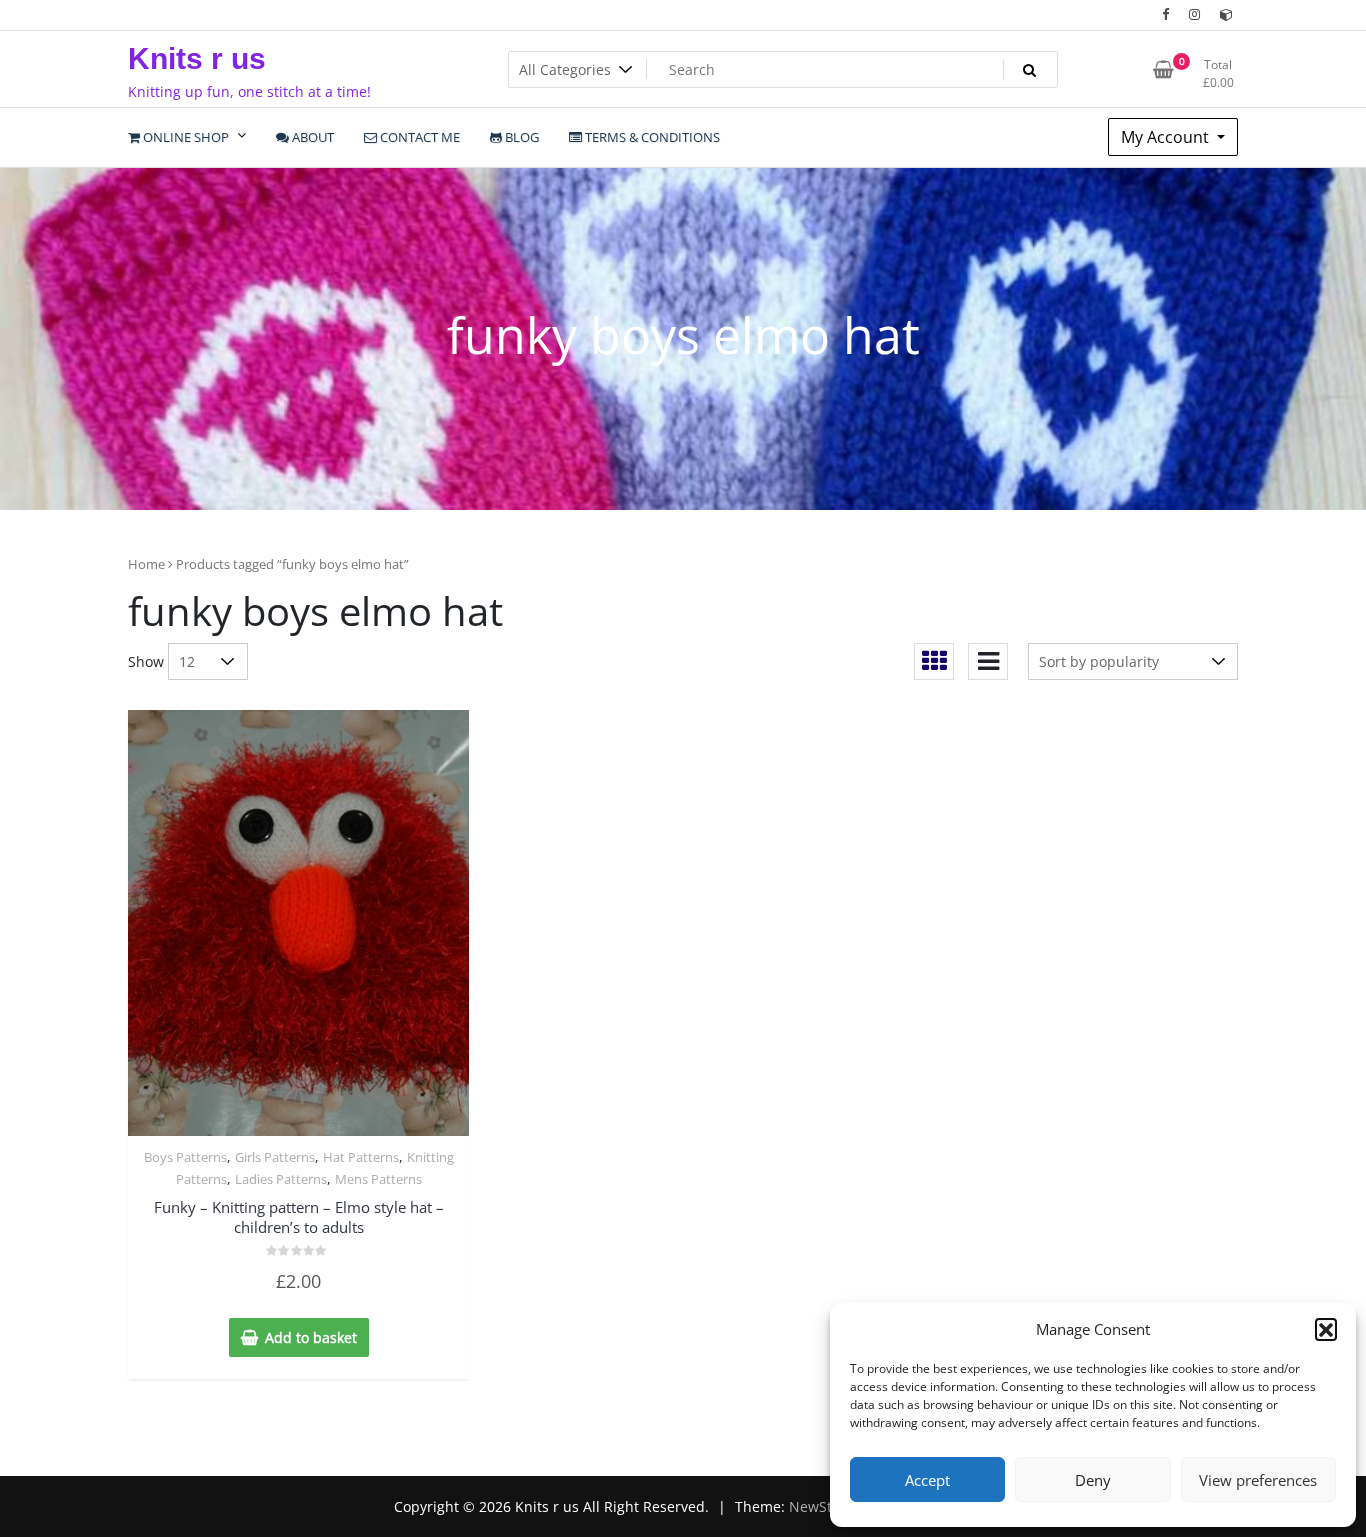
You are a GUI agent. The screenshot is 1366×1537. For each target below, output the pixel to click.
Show (146, 661)
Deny (1093, 1480)
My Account (1167, 137)
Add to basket (311, 1337)
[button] (1326, 1329)
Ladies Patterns (281, 1179)
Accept (927, 1480)
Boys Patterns (185, 1157)
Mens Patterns (378, 1179)
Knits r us (197, 58)
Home (146, 564)
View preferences (1258, 1480)
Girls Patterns (275, 1157)
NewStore (821, 1506)
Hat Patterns (361, 1157)
